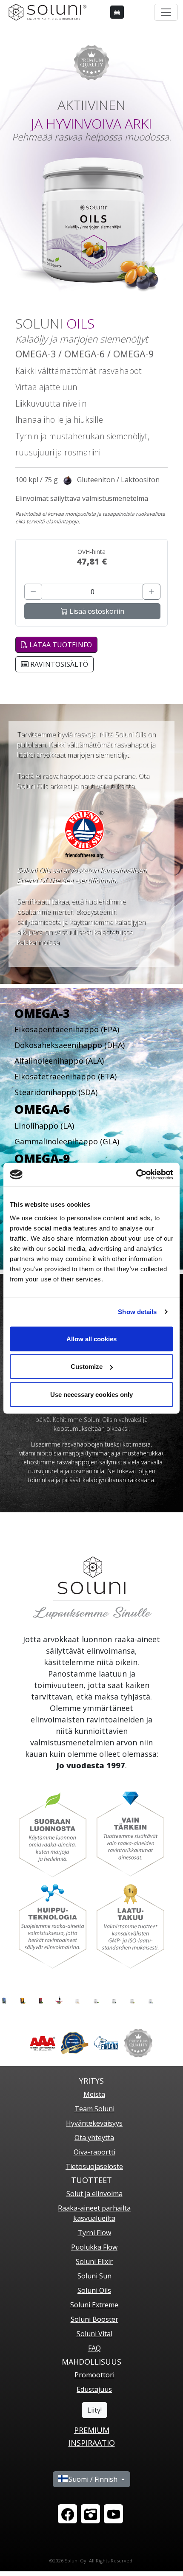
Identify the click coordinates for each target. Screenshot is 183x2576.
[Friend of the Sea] (84, 833)
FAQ (94, 2348)
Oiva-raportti (94, 2152)
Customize (87, 1367)
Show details (137, 1312)
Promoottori (94, 2375)
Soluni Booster (94, 2319)
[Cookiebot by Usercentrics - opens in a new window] (136, 1174)
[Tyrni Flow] (22, 1999)
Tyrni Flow (94, 2233)
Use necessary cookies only (91, 1394)
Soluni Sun (94, 2276)
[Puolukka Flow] (41, 1999)
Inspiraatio (92, 2443)
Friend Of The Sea (45, 880)
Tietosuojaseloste (94, 2166)
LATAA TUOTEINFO (60, 645)
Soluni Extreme (94, 2305)
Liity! (94, 2410)
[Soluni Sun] (77, 1999)
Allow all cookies (91, 1339)
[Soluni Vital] (150, 1999)
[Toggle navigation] (166, 12)
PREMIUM (92, 2430)
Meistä (94, 2094)
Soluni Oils (94, 2290)
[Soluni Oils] (96, 1999)
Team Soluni (94, 2109)
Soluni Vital (94, 2334)
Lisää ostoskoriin (96, 611)
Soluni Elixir (94, 2261)
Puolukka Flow (94, 2247)
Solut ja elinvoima (94, 2194)
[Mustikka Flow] (4, 1999)
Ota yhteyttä (94, 2138)
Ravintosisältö (58, 664)
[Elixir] (59, 1999)
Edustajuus (94, 2389)
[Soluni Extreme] (114, 1999)
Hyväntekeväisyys (94, 2123)
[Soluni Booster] (132, 1999)
